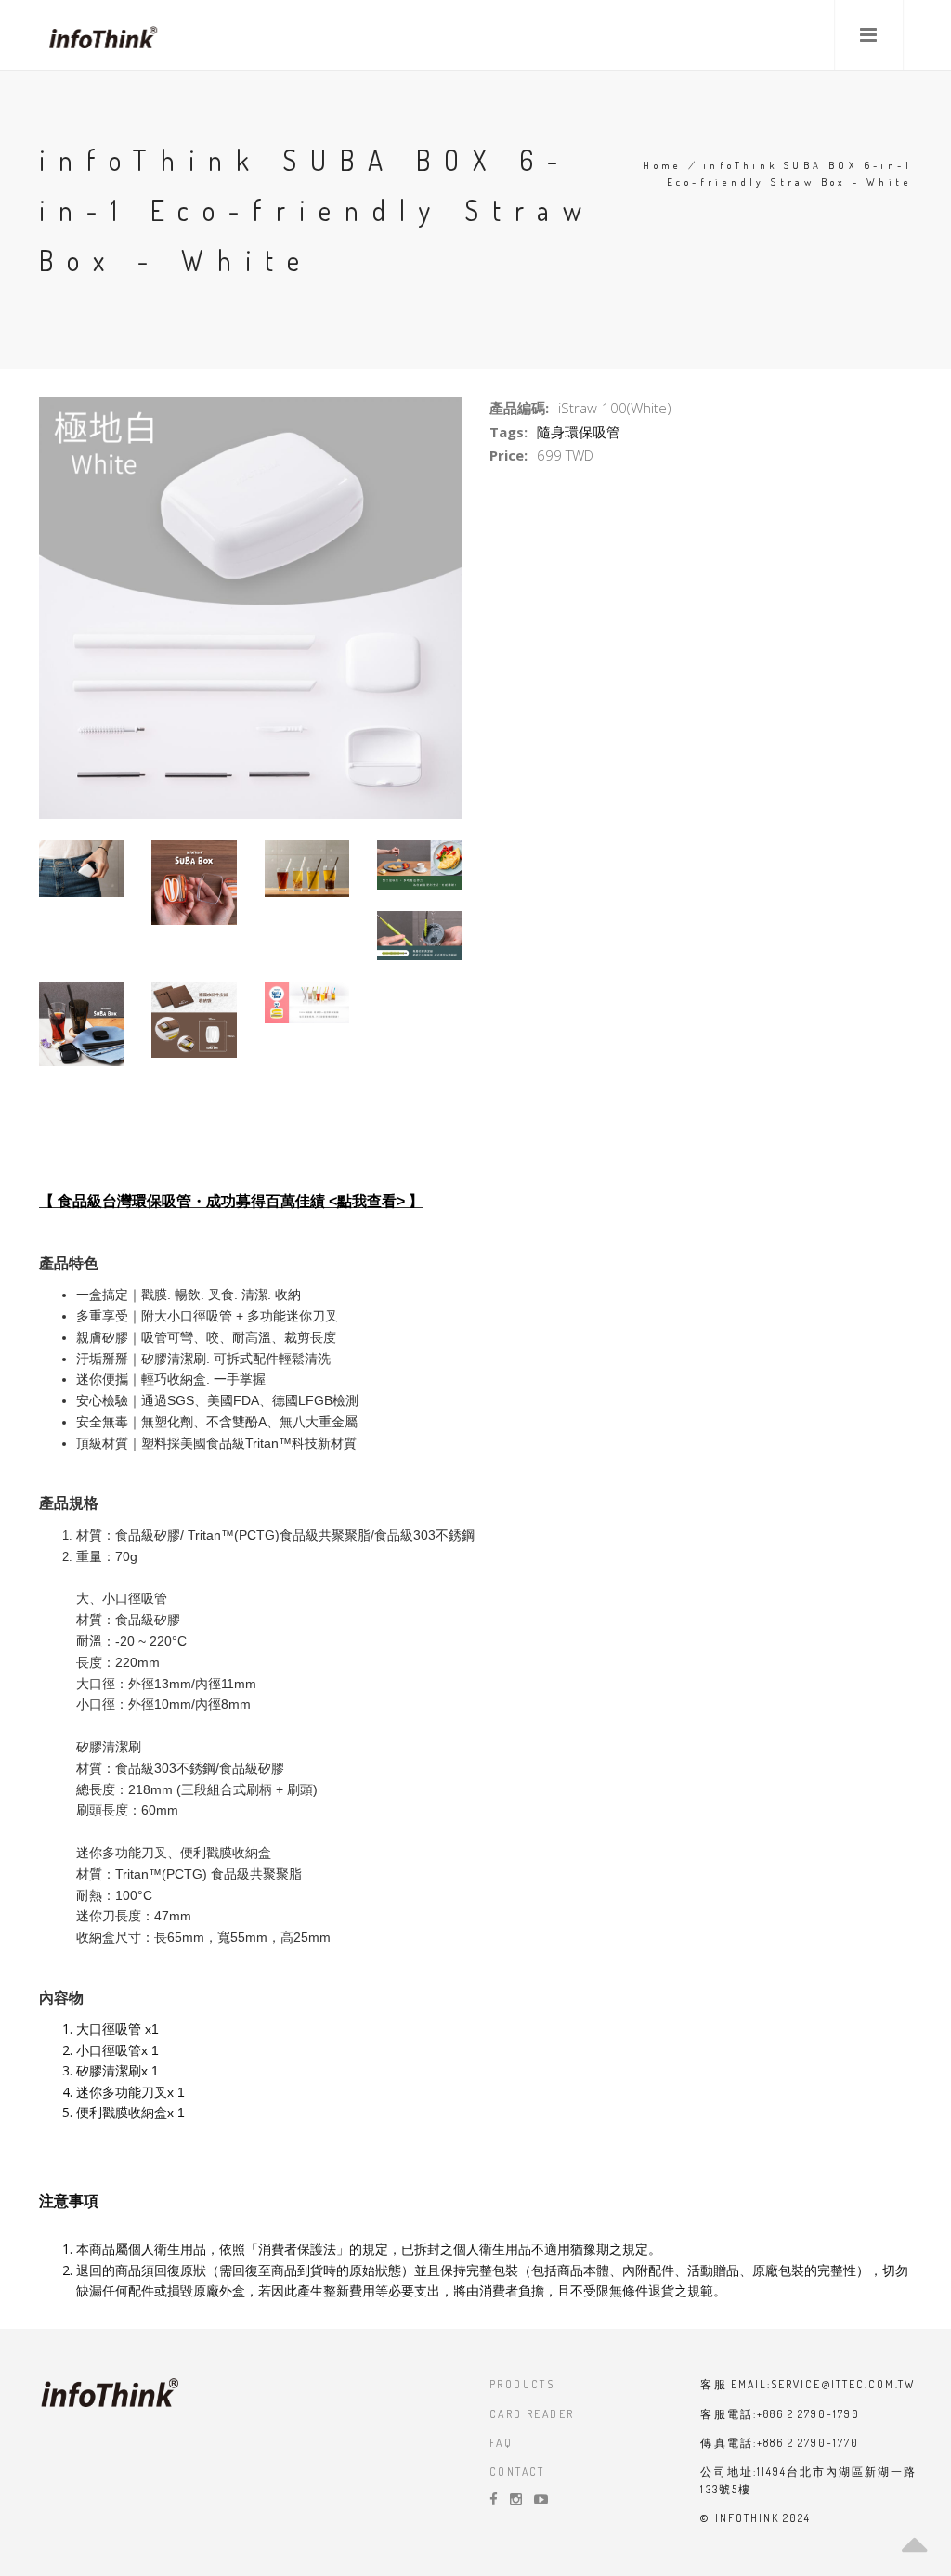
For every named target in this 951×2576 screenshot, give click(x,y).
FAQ (501, 2443)
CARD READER (532, 2414)
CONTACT (517, 2472)
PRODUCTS (522, 2384)
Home (663, 165)
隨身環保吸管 (579, 432)
